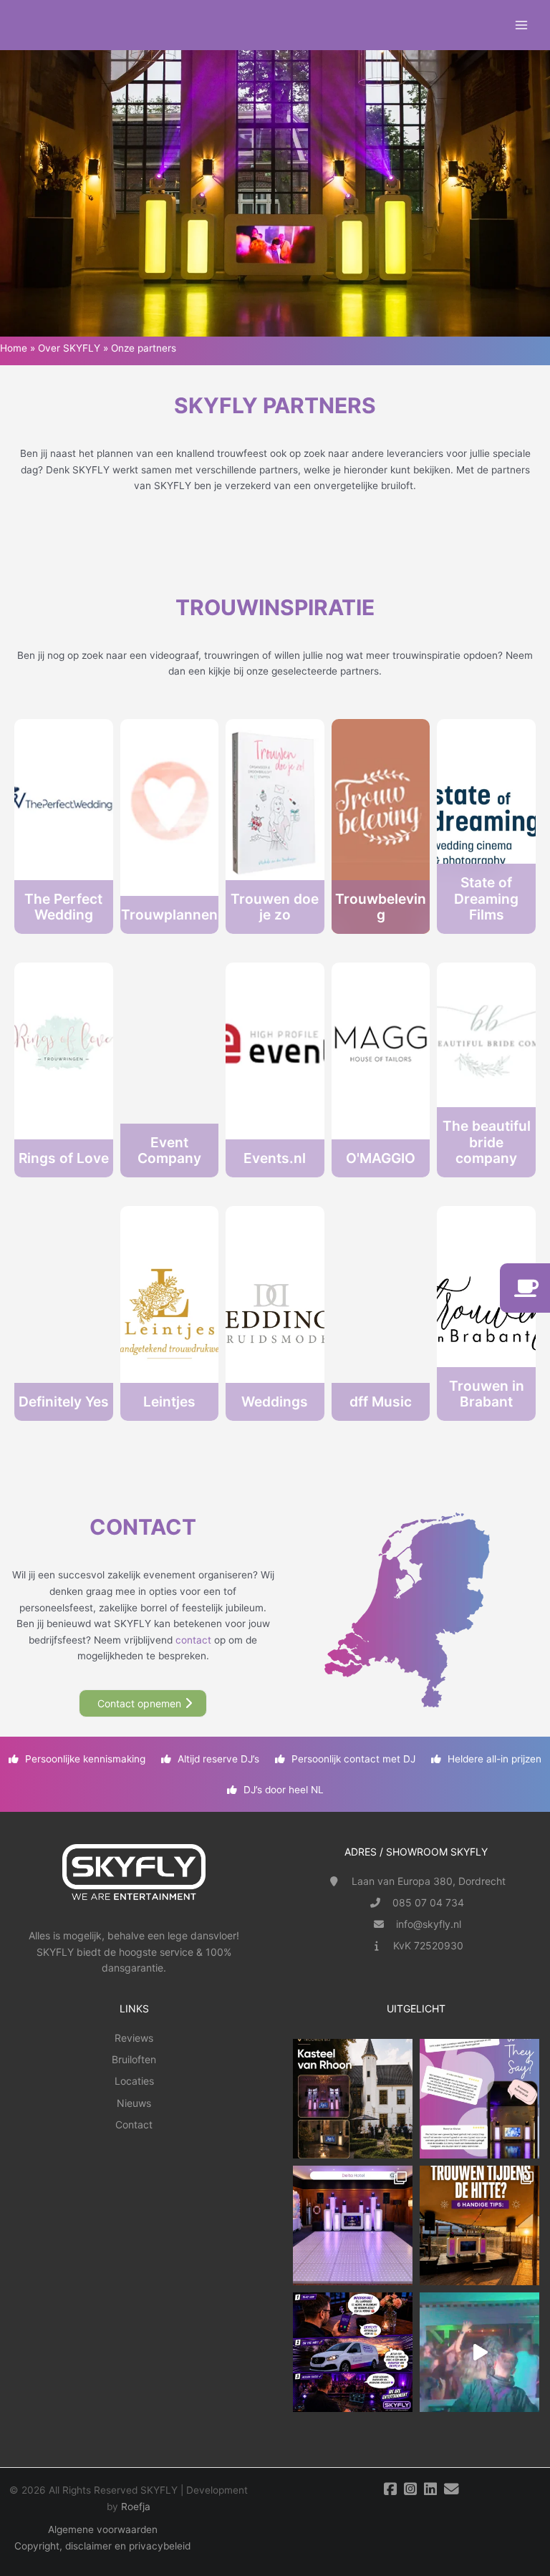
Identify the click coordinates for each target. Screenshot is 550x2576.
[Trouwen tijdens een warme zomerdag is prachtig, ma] (479, 2225)
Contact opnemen (139, 1703)
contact (193, 1640)
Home (14, 348)
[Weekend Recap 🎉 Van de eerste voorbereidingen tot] (479, 2352)
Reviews (134, 2038)
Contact (134, 2124)
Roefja (136, 2507)
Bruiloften (134, 2059)
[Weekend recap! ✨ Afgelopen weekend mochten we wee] (353, 2225)
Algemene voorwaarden (103, 2529)
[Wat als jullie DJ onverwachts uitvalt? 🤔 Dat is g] (353, 2352)
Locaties (134, 2081)
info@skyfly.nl (429, 1924)
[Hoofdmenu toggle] (522, 25)
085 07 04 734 (428, 1902)
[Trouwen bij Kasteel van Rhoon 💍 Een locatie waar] (353, 2099)
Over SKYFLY (69, 348)
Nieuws (134, 2103)
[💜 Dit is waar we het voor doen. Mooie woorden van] (479, 2099)
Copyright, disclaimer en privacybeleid (102, 2546)
